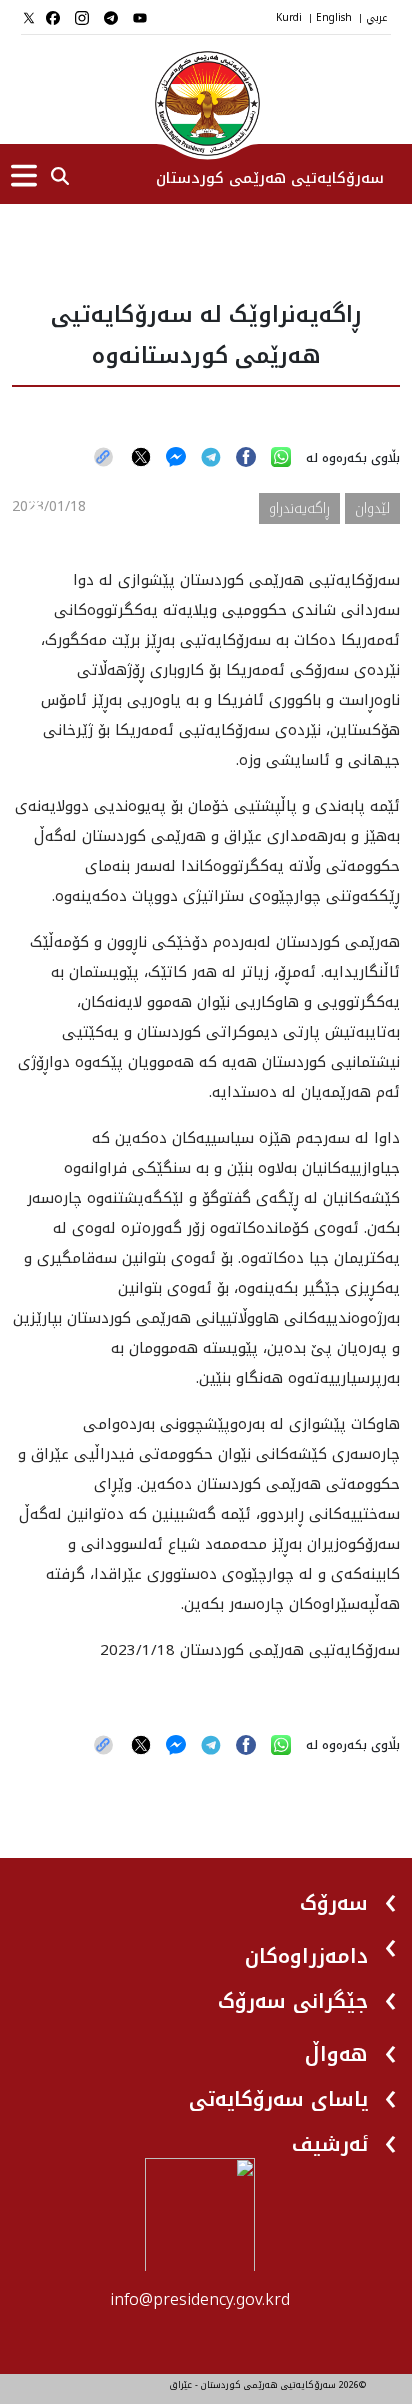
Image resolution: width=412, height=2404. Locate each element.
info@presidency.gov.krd (200, 2299)
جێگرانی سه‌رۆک (293, 2001)
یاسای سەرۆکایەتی (278, 2099)
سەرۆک (334, 1903)
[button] (350, 1895)
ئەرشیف (330, 2144)
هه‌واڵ (336, 2054)
